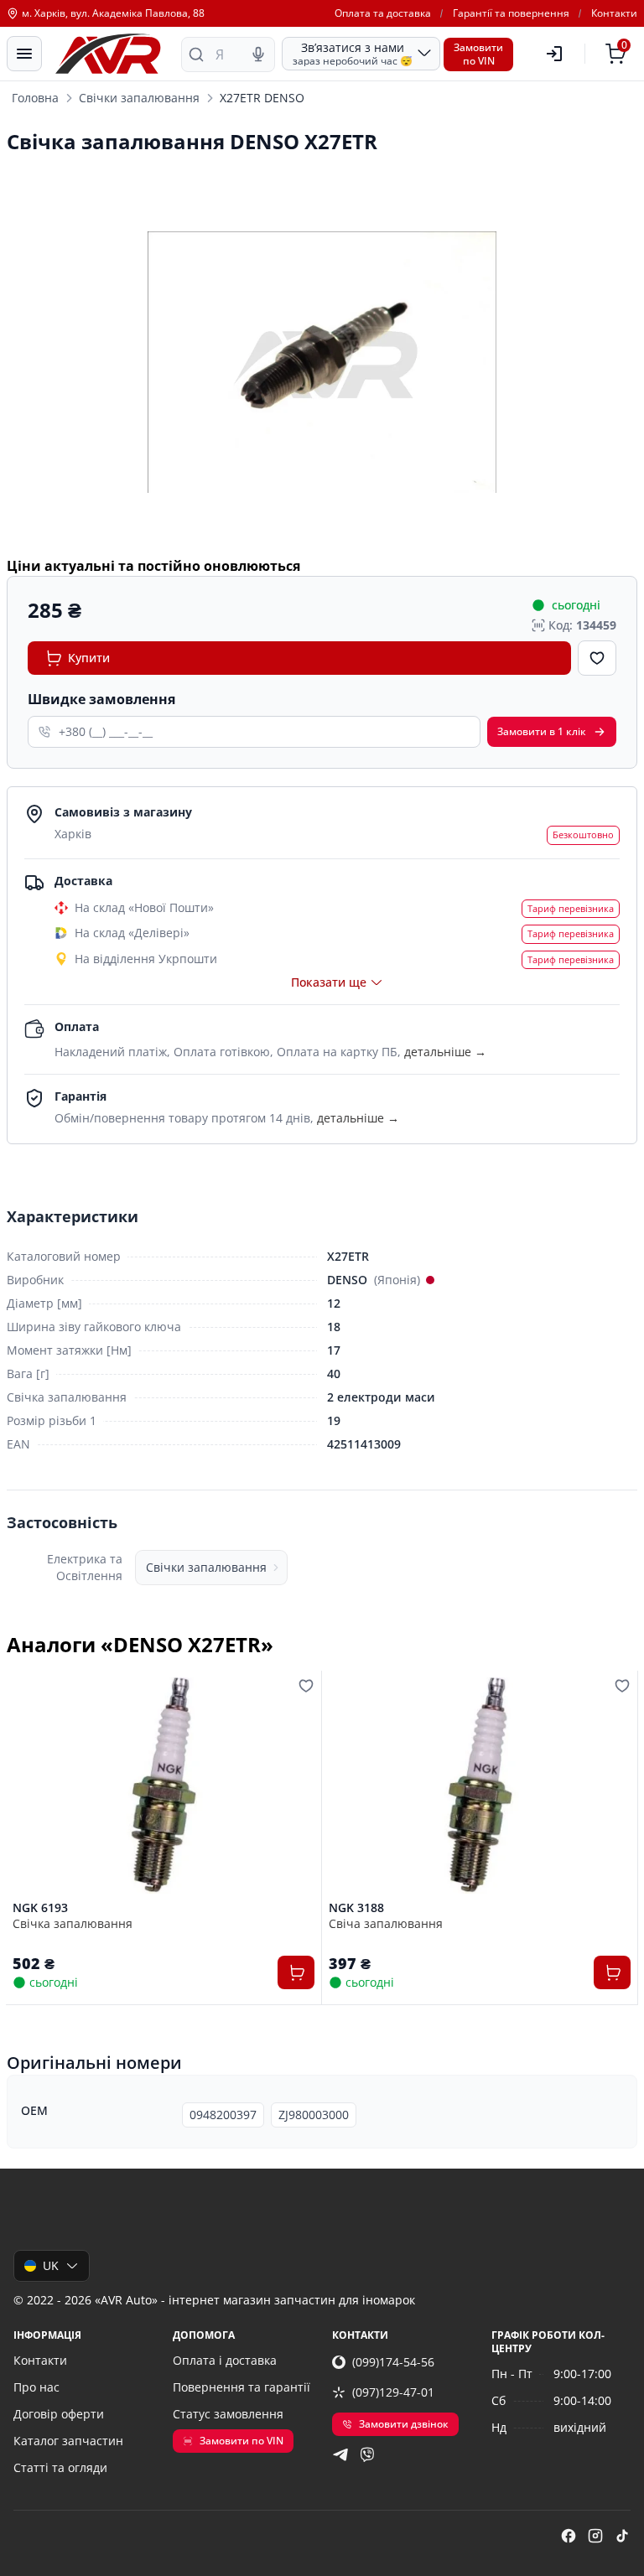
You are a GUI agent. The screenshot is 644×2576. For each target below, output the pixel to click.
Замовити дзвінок (404, 2424)
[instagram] (595, 2536)
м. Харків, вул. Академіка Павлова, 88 (113, 13)
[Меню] (24, 54)
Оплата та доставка (383, 13)
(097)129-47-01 (393, 2392)
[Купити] (296, 1972)
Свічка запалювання (73, 1923)
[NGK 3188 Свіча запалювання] (480, 1786)
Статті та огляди (60, 2467)
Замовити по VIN (241, 2441)
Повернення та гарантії (241, 2387)
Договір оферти (59, 2414)
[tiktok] (622, 2536)
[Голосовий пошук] (258, 54)
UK (51, 2265)
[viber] (367, 2454)
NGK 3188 (356, 1908)
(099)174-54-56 (393, 2362)
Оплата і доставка (225, 2360)
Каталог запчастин (68, 2441)
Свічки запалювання (139, 98)
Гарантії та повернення (511, 13)
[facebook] (569, 2536)
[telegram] (340, 2454)
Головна (35, 98)
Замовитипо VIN (478, 54)
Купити (89, 658)
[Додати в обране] (597, 658)
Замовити (542, 731)
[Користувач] (554, 54)
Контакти (614, 13)
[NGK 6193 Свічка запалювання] (164, 1786)
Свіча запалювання (386, 1923)
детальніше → (445, 1052)
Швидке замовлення (101, 699)
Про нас (36, 2387)
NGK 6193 (40, 1908)
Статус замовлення (228, 2414)
